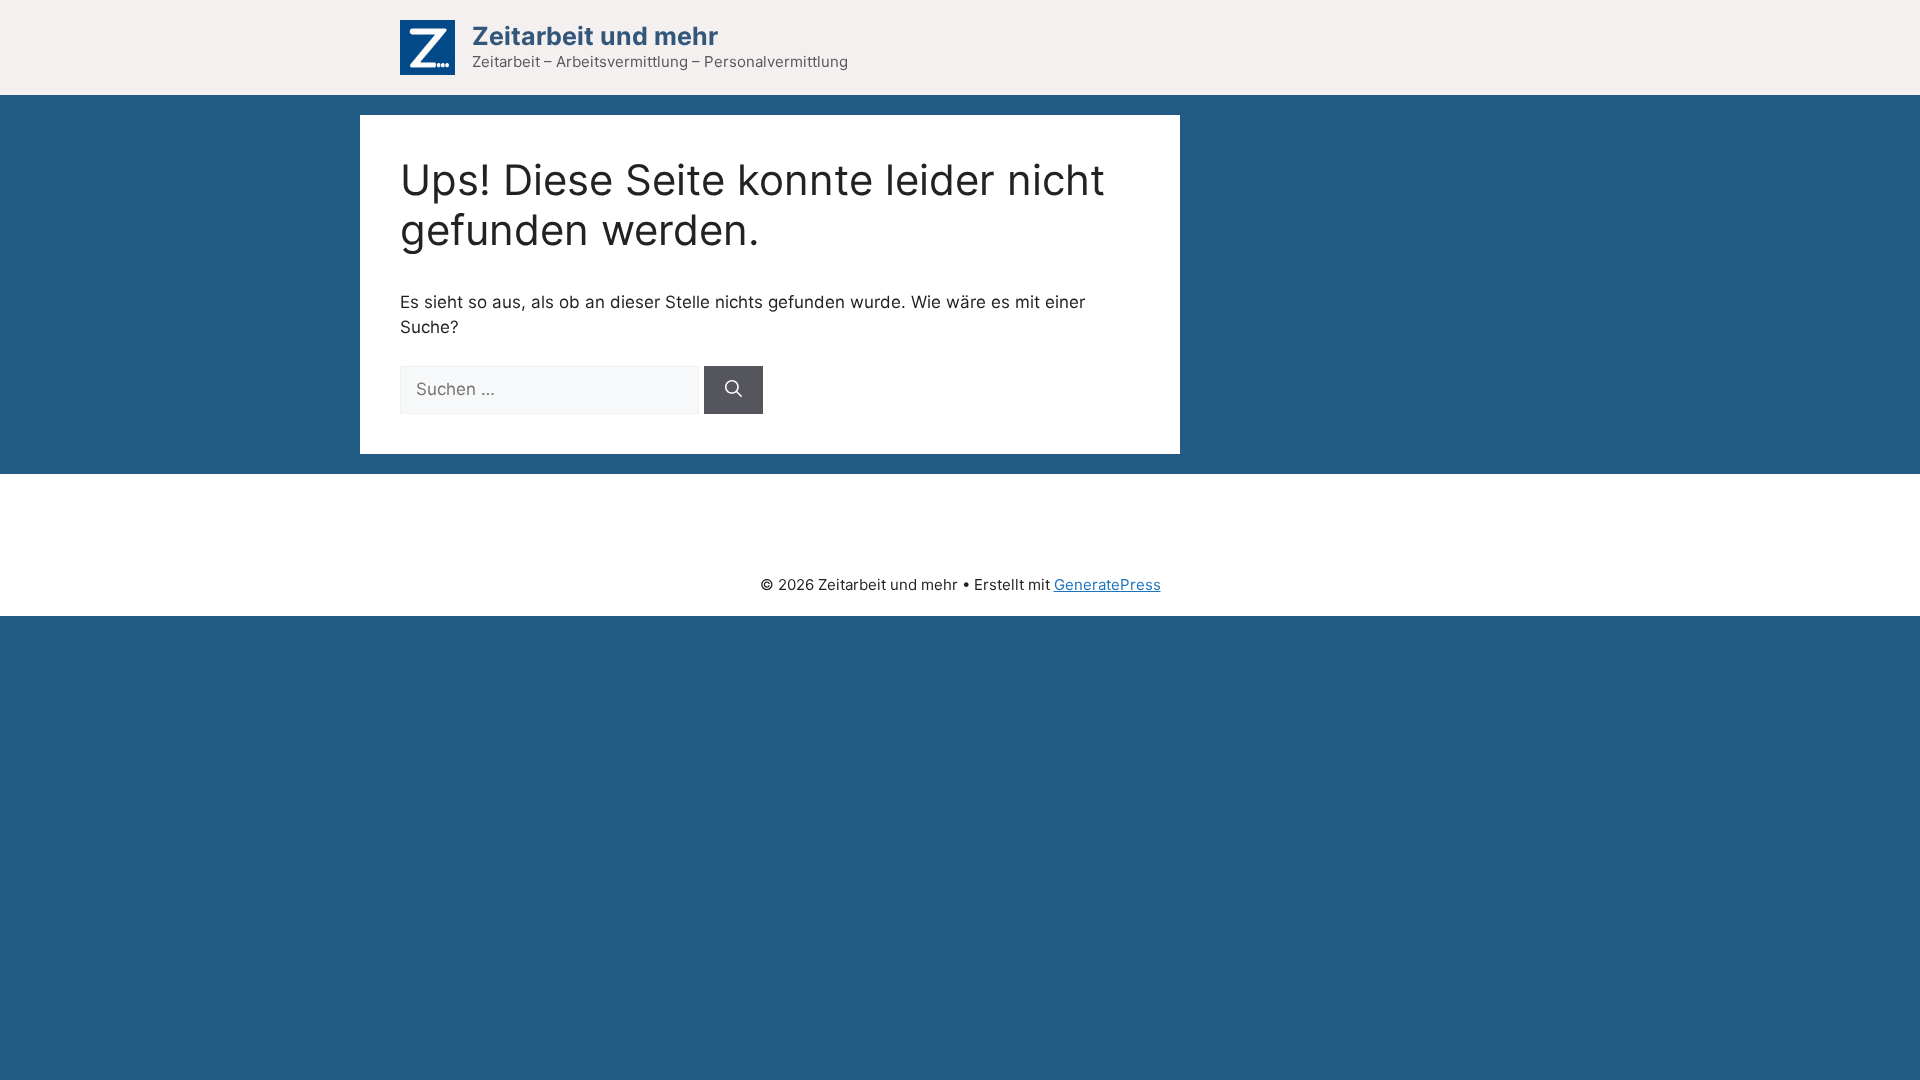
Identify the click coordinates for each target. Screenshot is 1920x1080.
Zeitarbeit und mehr (595, 36)
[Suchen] (733, 390)
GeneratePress (1107, 584)
